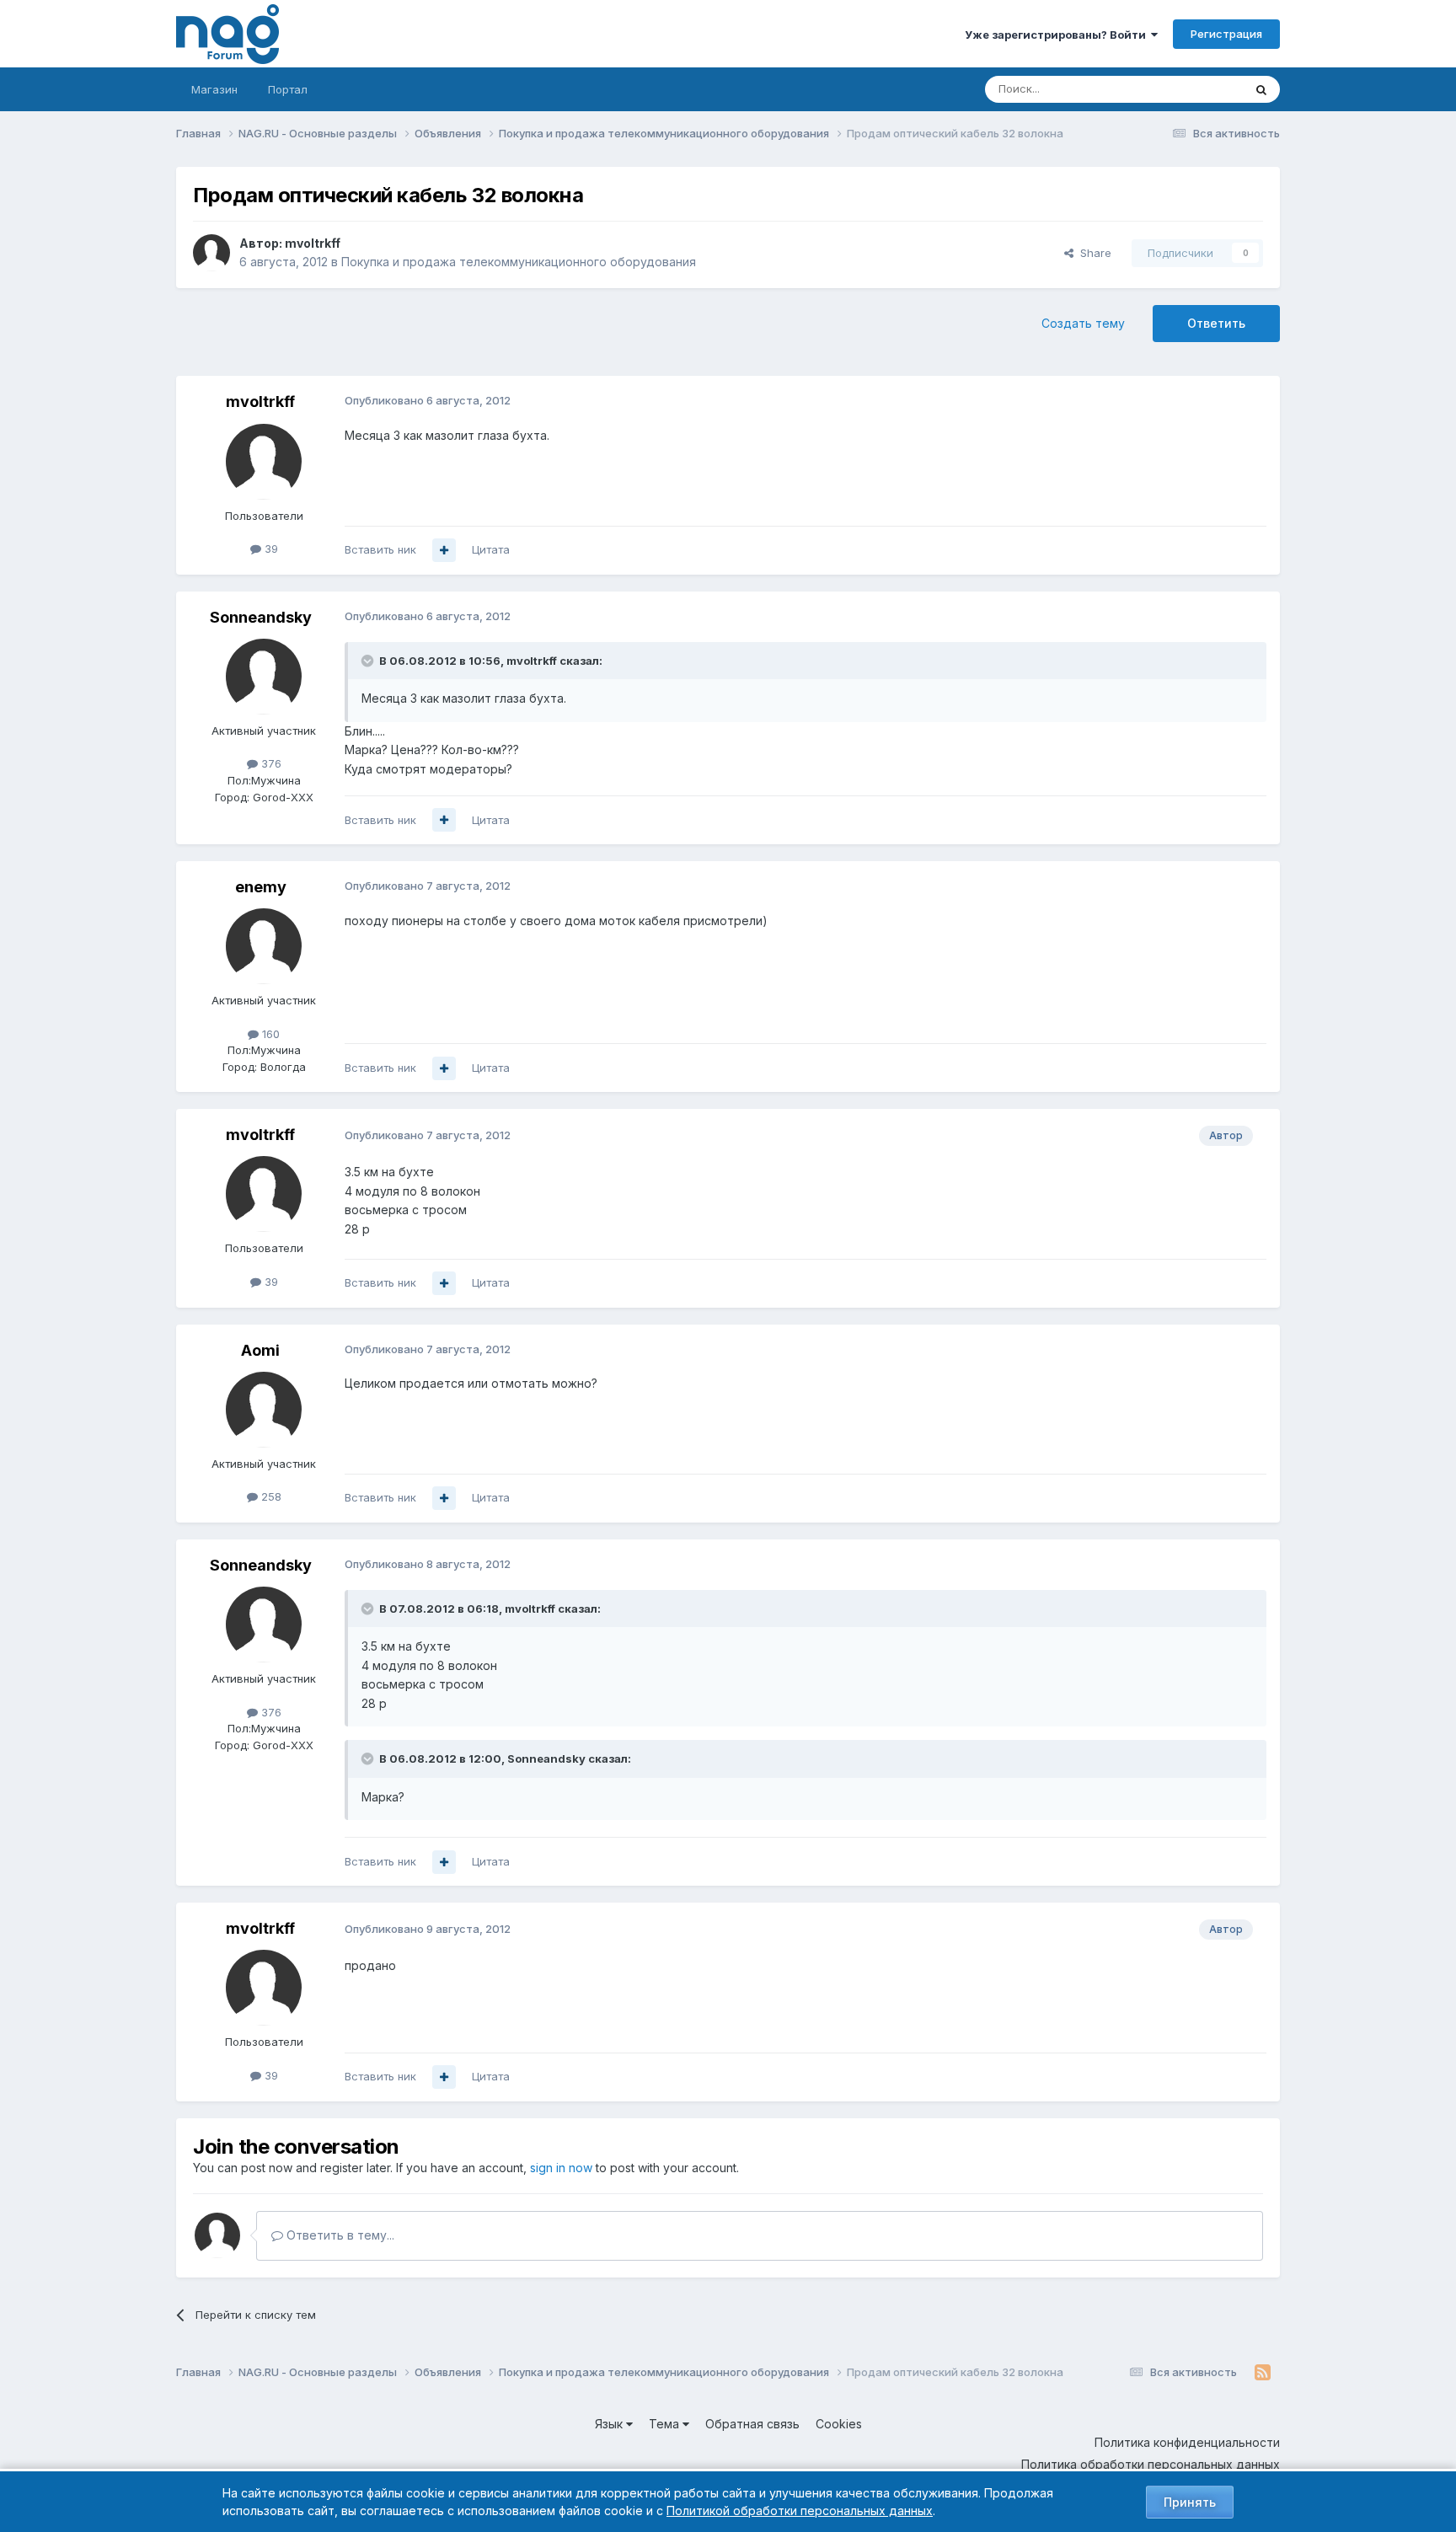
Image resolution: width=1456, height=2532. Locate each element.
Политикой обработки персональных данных (800, 2511)
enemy (261, 887)
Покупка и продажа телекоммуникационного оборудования (519, 262)
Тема (666, 2424)
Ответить (1216, 323)
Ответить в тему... (339, 2235)
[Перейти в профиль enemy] (264, 946)
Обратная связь (752, 2424)
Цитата (491, 549)
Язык (610, 2424)
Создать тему (1083, 323)
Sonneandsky (261, 617)
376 (270, 763)
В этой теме (1190, 89)
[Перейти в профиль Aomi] (264, 1410)
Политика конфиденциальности (1187, 2442)
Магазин (214, 89)
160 (269, 1034)
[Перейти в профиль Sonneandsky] (264, 677)
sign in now (561, 2168)
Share (1092, 253)
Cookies (839, 2424)
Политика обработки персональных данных (1151, 2464)
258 (270, 1496)
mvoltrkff (313, 243)
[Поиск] (1261, 89)
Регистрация (1226, 34)
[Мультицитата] (444, 550)
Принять (1190, 2502)
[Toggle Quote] (369, 661)
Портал (288, 89)
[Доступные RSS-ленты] (1263, 2373)
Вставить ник (380, 549)
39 (270, 549)
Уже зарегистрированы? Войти (1058, 35)
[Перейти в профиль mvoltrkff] (211, 253)
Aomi (260, 1350)
